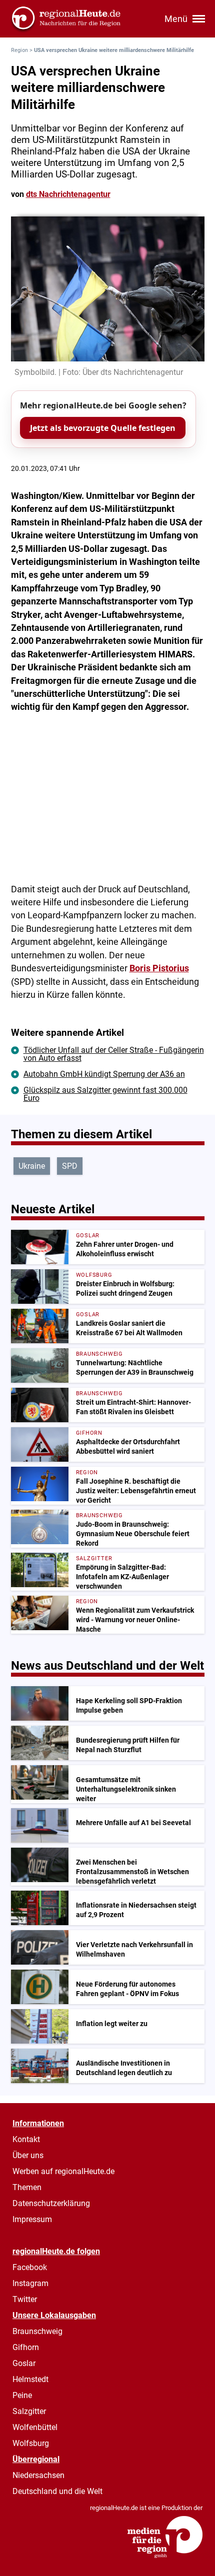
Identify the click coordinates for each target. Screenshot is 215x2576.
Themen (27, 2187)
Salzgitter (29, 2411)
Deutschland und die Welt (57, 2491)
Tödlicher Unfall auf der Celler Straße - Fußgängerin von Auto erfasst (114, 1054)
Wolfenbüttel (35, 2427)
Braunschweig (37, 2331)
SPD (70, 1166)
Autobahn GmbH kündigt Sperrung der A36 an (104, 1074)
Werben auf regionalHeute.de (63, 2171)
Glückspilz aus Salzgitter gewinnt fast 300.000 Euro (105, 1094)
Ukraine (32, 1166)
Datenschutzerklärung (51, 2203)
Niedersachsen (38, 2475)
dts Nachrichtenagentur (68, 194)
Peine (22, 2395)
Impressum (32, 2219)
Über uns (28, 2155)
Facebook (30, 2267)
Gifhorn (26, 2347)
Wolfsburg (31, 2443)
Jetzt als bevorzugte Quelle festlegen (103, 428)
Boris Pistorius (159, 968)
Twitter (25, 2299)
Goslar (24, 2363)
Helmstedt (30, 2379)
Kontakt (26, 2139)
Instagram (30, 2283)
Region (19, 50)
